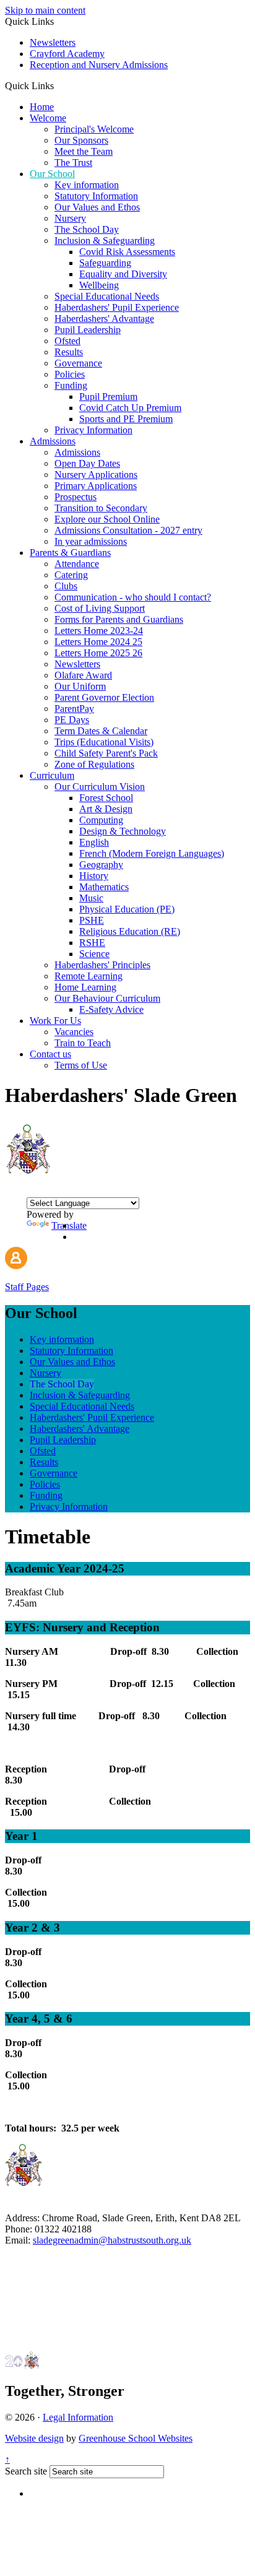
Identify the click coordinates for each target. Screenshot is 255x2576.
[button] (58, 85)
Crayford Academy (67, 54)
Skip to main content (45, 10)
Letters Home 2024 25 (98, 642)
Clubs (66, 586)
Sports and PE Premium (126, 419)
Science (94, 954)
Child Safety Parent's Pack (106, 753)
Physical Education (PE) (127, 909)
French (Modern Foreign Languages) (152, 853)
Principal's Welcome (94, 129)
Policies (70, 374)
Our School (52, 174)
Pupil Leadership (88, 330)
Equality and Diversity (123, 274)
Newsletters (53, 42)
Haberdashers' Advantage (104, 319)
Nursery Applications (96, 475)
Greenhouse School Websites (136, 2438)
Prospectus (76, 497)
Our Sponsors (81, 140)
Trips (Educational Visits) (104, 742)
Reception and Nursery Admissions (99, 65)
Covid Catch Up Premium (130, 408)
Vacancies (74, 1032)
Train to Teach (83, 1043)
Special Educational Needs (107, 296)
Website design (34, 2438)
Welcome (48, 118)
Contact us (50, 1054)
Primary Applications (96, 486)
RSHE (92, 943)
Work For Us (55, 1021)
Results (69, 352)
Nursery (70, 218)
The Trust (73, 163)
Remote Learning (89, 976)
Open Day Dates (87, 463)
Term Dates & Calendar (101, 731)
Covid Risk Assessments (127, 252)
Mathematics (104, 887)
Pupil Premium (108, 397)
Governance (78, 363)
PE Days (72, 720)
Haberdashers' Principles (102, 965)
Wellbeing (99, 285)
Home (42, 107)
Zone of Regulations (94, 764)
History (94, 876)
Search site (26, 2471)
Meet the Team (84, 151)
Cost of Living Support (100, 608)
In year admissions (91, 541)
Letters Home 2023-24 (99, 631)
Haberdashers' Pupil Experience (117, 307)
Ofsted (67, 341)
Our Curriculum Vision (100, 787)
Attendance (77, 564)
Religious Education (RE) (130, 931)
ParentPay (74, 709)
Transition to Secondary (101, 508)
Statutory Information (96, 196)
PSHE (92, 920)
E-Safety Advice (111, 1009)
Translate (69, 1225)
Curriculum (52, 775)
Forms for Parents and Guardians (119, 619)
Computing (101, 820)
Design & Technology (123, 831)
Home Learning (85, 987)
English (94, 842)
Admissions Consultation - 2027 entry (128, 530)
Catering (71, 575)
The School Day (87, 229)
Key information (87, 185)
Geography (101, 865)
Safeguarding (105, 263)
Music (91, 898)
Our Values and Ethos (97, 207)
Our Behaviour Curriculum (107, 998)
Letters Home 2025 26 (98, 653)
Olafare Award (83, 675)
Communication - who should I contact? (133, 597)
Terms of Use (81, 1065)
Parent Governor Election (104, 697)
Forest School (106, 798)
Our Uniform (80, 686)
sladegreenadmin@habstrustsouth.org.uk (112, 2240)
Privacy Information (93, 430)
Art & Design (106, 809)
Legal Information (78, 2417)
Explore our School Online (107, 519)
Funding (71, 385)
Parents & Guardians (70, 553)
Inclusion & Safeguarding (105, 241)
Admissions (53, 441)
